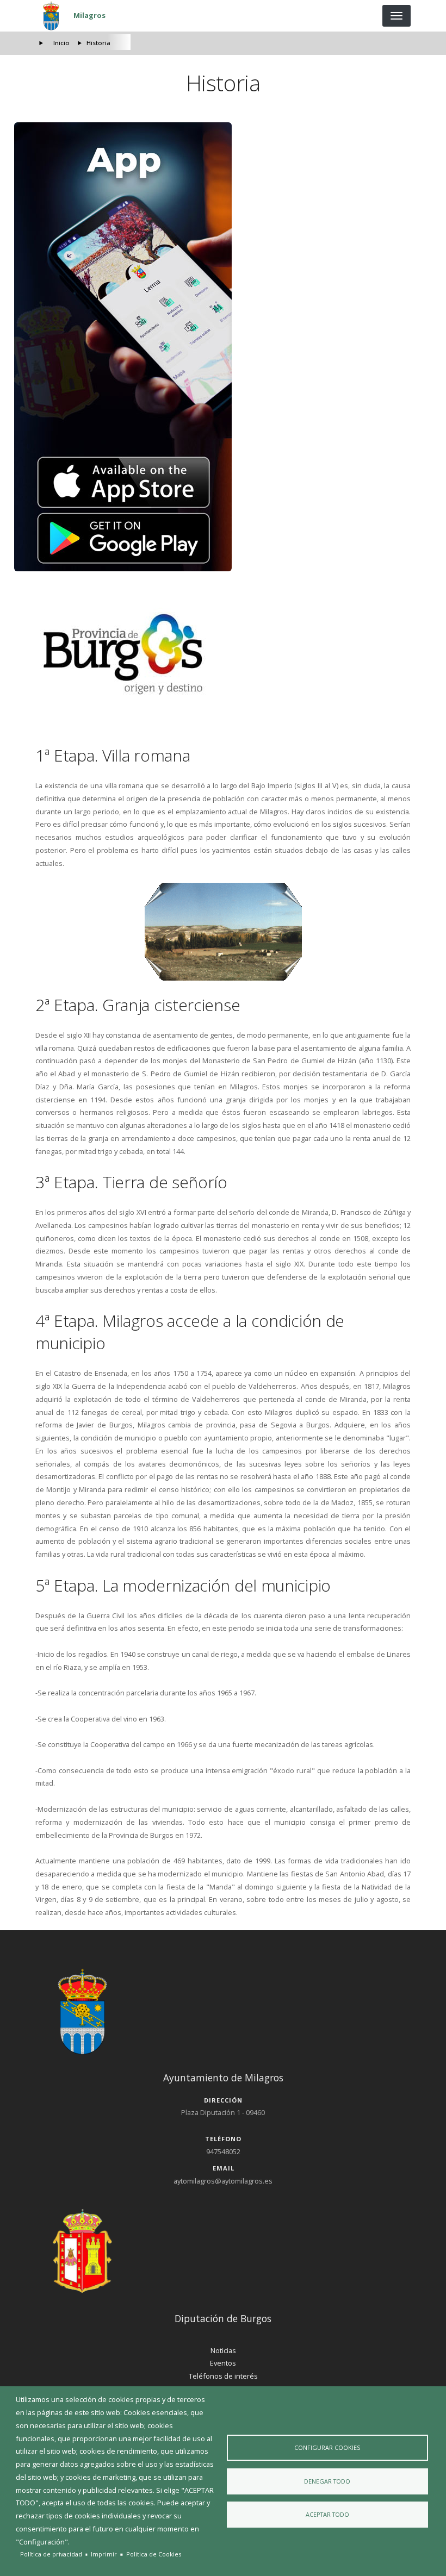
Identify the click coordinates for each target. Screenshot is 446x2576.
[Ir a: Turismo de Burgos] (223, 654)
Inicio (61, 43)
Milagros (89, 15)
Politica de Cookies (154, 2554)
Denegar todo (327, 2481)
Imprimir (104, 2554)
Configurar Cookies (327, 2447)
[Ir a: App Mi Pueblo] (223, 347)
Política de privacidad (51, 2554)
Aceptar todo (327, 2514)
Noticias (223, 2350)
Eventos (223, 2363)
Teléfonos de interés (223, 2376)
